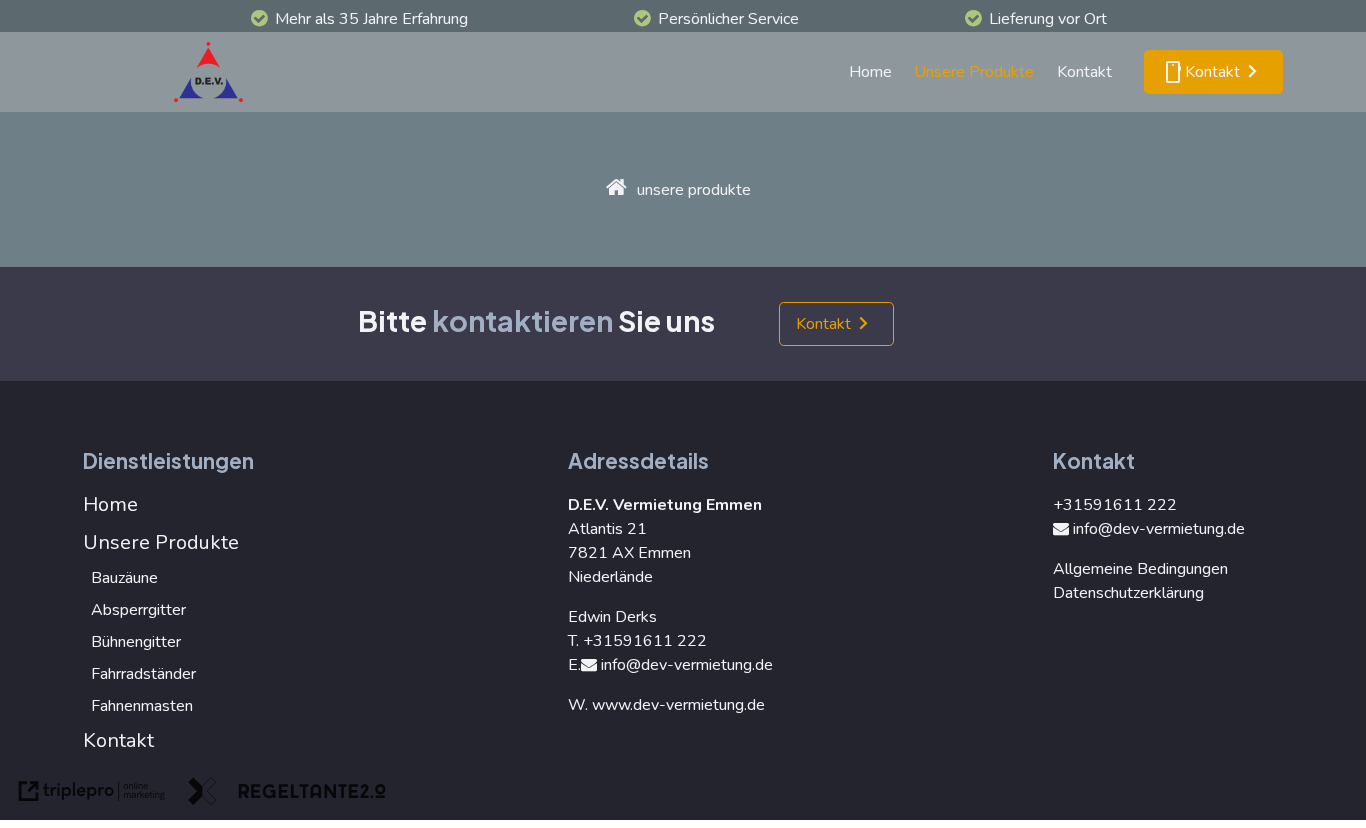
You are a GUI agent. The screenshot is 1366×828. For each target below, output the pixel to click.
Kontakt (1084, 72)
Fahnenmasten (142, 706)
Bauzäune (124, 578)
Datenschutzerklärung (1128, 593)
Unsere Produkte (974, 72)
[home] (616, 189)
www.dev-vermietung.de (678, 705)
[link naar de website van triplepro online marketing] (92, 794)
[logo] (213, 72)
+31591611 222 (645, 641)
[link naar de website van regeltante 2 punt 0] (287, 794)
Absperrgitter (138, 610)
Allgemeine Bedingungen (1140, 569)
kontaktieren (522, 320)
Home (870, 72)
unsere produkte (694, 190)
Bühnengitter (136, 642)
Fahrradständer (143, 674)
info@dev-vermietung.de (687, 665)
